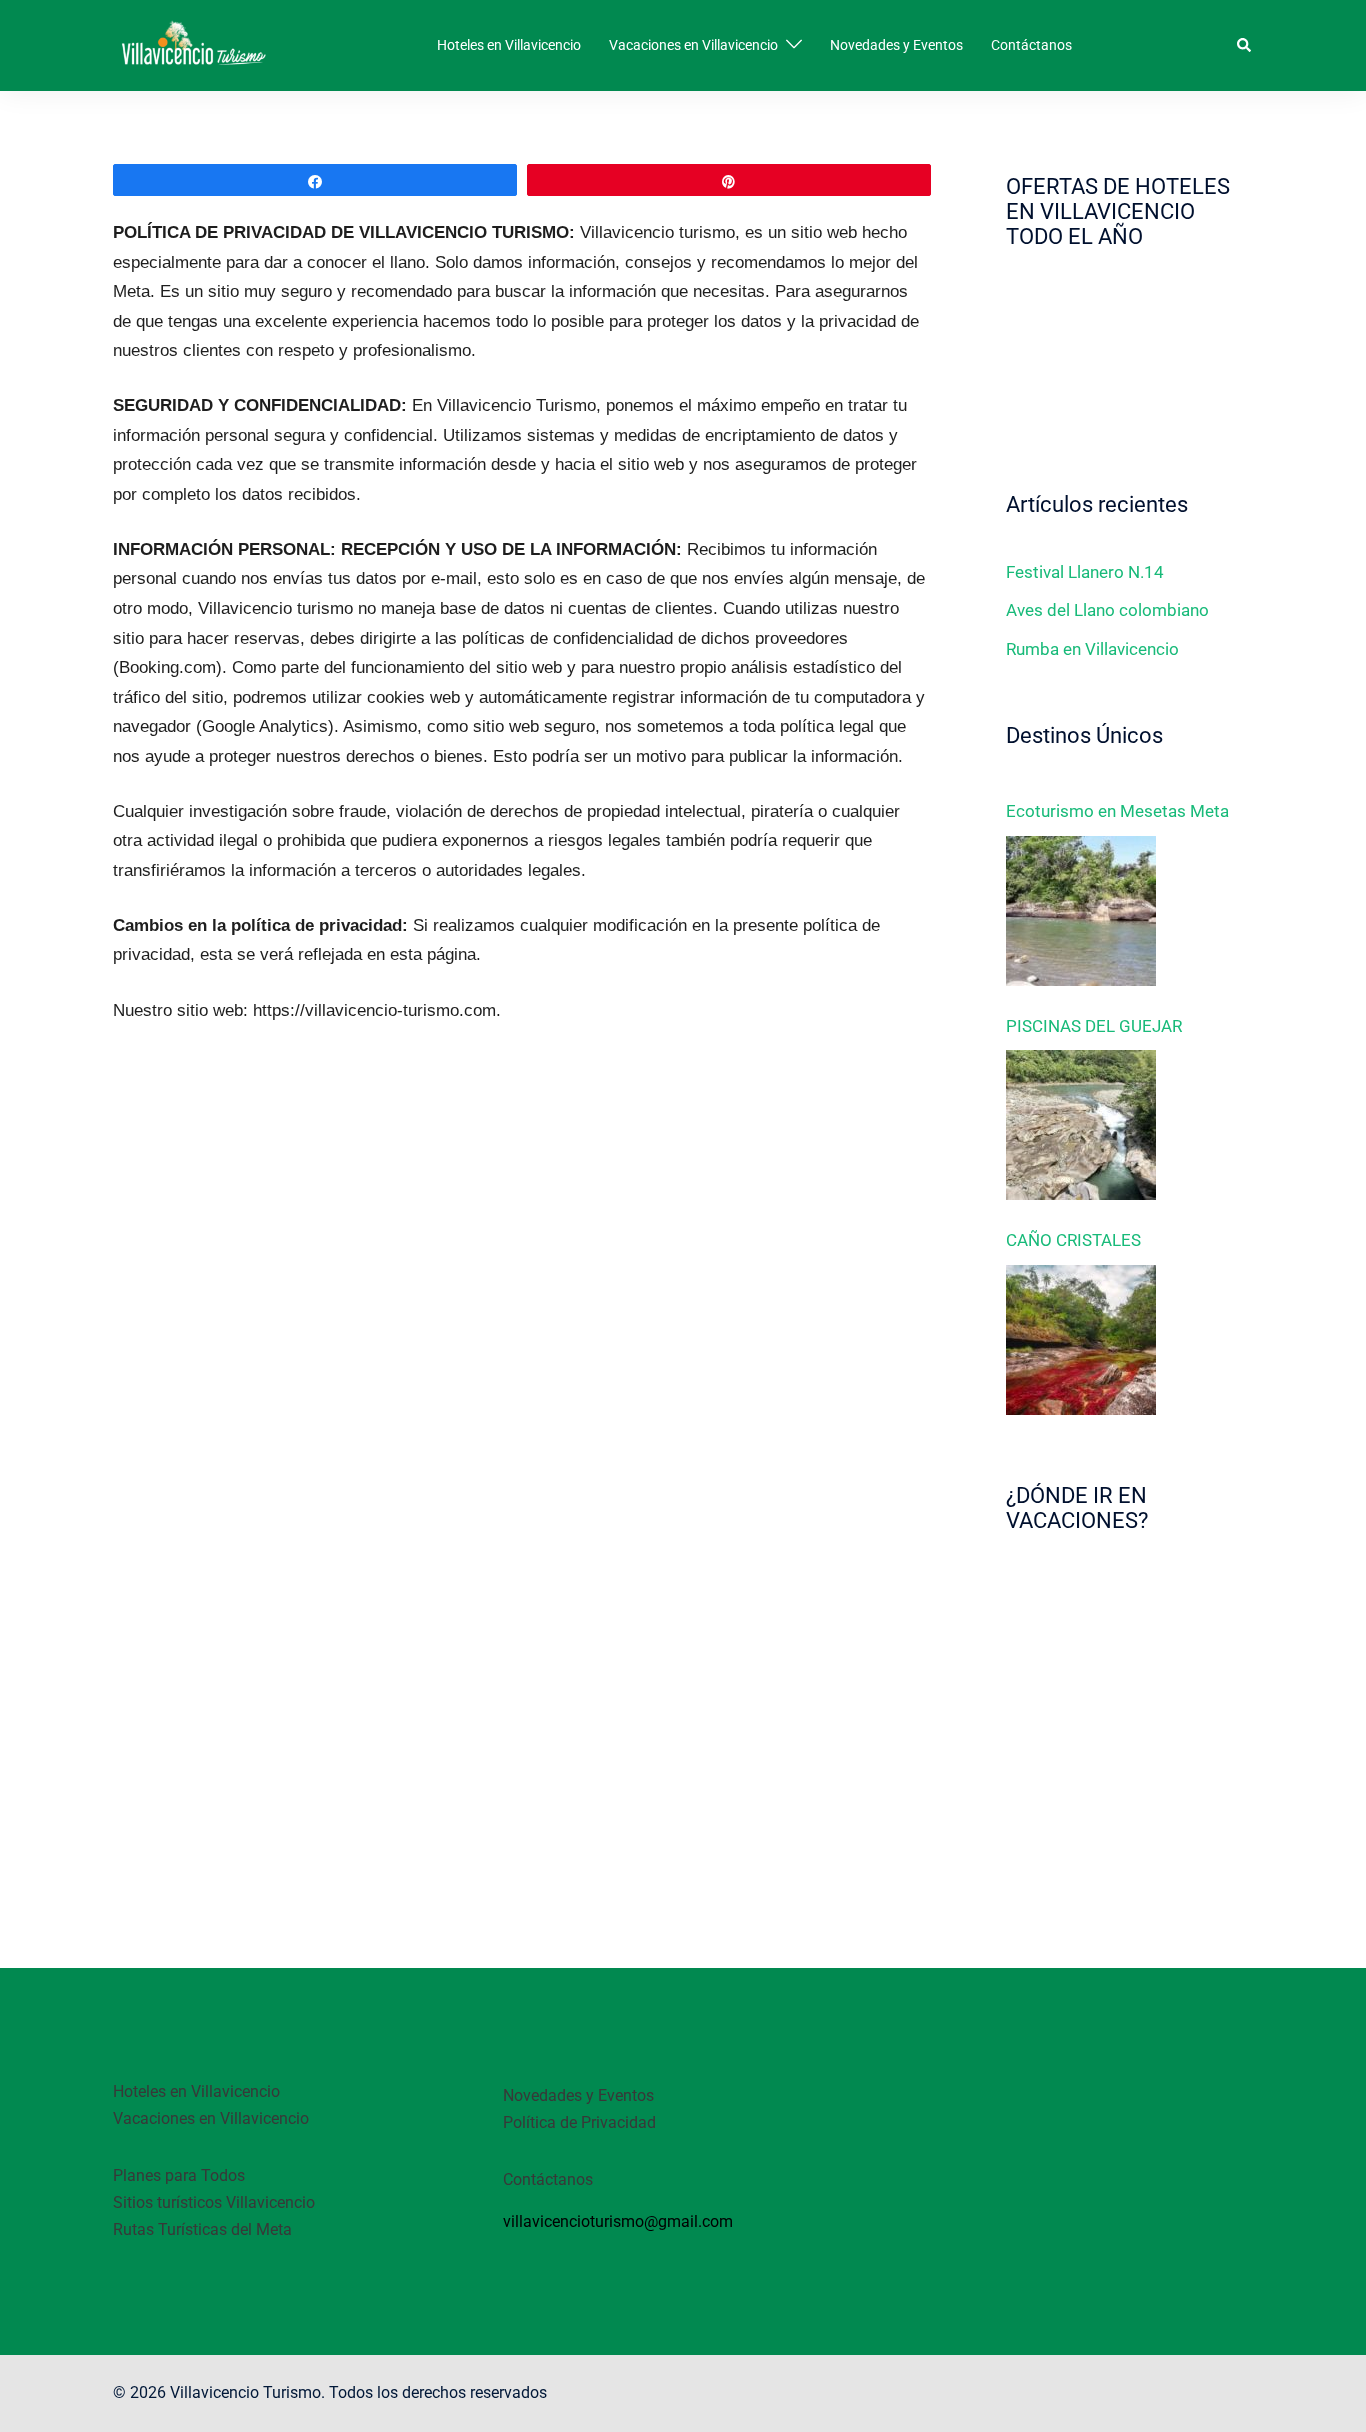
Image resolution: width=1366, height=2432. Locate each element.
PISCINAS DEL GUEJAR (1094, 1026)
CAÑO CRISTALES (1073, 1240)
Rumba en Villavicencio (1092, 649)
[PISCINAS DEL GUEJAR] (1081, 1125)
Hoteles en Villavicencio (509, 45)
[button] (1245, 45)
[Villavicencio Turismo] (192, 44)
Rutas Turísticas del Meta (202, 2229)
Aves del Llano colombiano (1107, 610)
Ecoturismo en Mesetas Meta (1117, 811)
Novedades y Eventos (896, 45)
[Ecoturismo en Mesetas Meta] (1081, 911)
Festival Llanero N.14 (1085, 572)
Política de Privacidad (579, 2122)
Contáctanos (1031, 45)
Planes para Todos (179, 2175)
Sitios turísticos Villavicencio (214, 2202)
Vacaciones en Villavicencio (693, 45)
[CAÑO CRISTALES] (1081, 1340)
